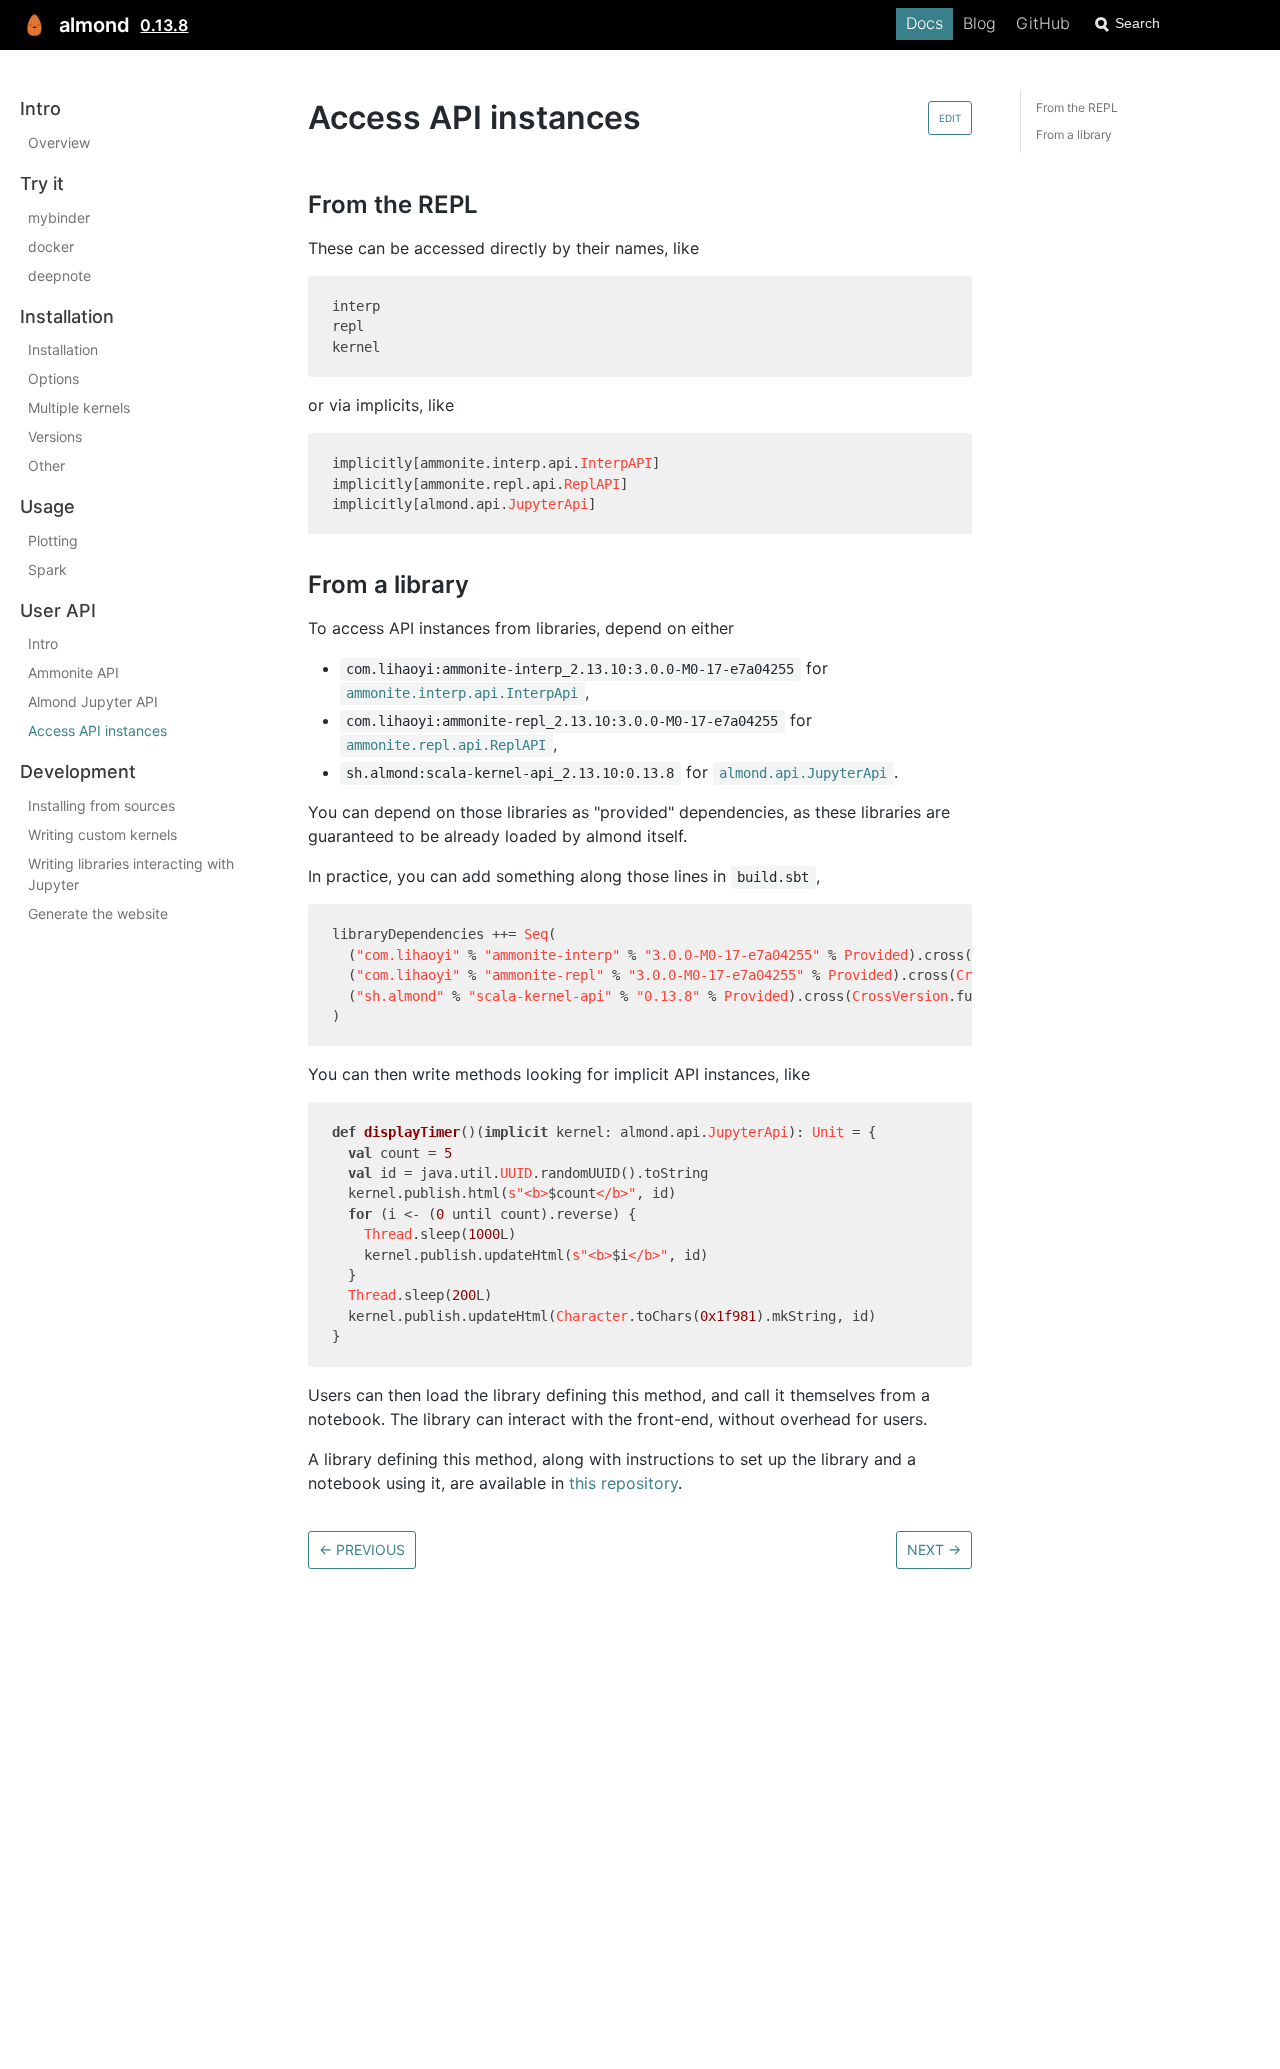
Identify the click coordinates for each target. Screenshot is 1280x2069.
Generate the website (98, 913)
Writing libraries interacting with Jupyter (131, 874)
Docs (924, 23)
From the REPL (1077, 107)
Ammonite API (73, 672)
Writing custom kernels (102, 834)
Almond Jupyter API (93, 701)
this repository (623, 1483)
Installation (63, 349)
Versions (55, 436)
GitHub (1043, 23)
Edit (950, 118)
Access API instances (97, 730)
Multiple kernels (79, 407)
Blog (979, 23)
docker (51, 245)
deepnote (59, 274)
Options (53, 378)
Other (46, 465)
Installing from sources (101, 805)
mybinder (59, 216)
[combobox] (1175, 23)
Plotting (53, 539)
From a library (1074, 134)
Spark (47, 568)
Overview (59, 142)
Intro (43, 643)
